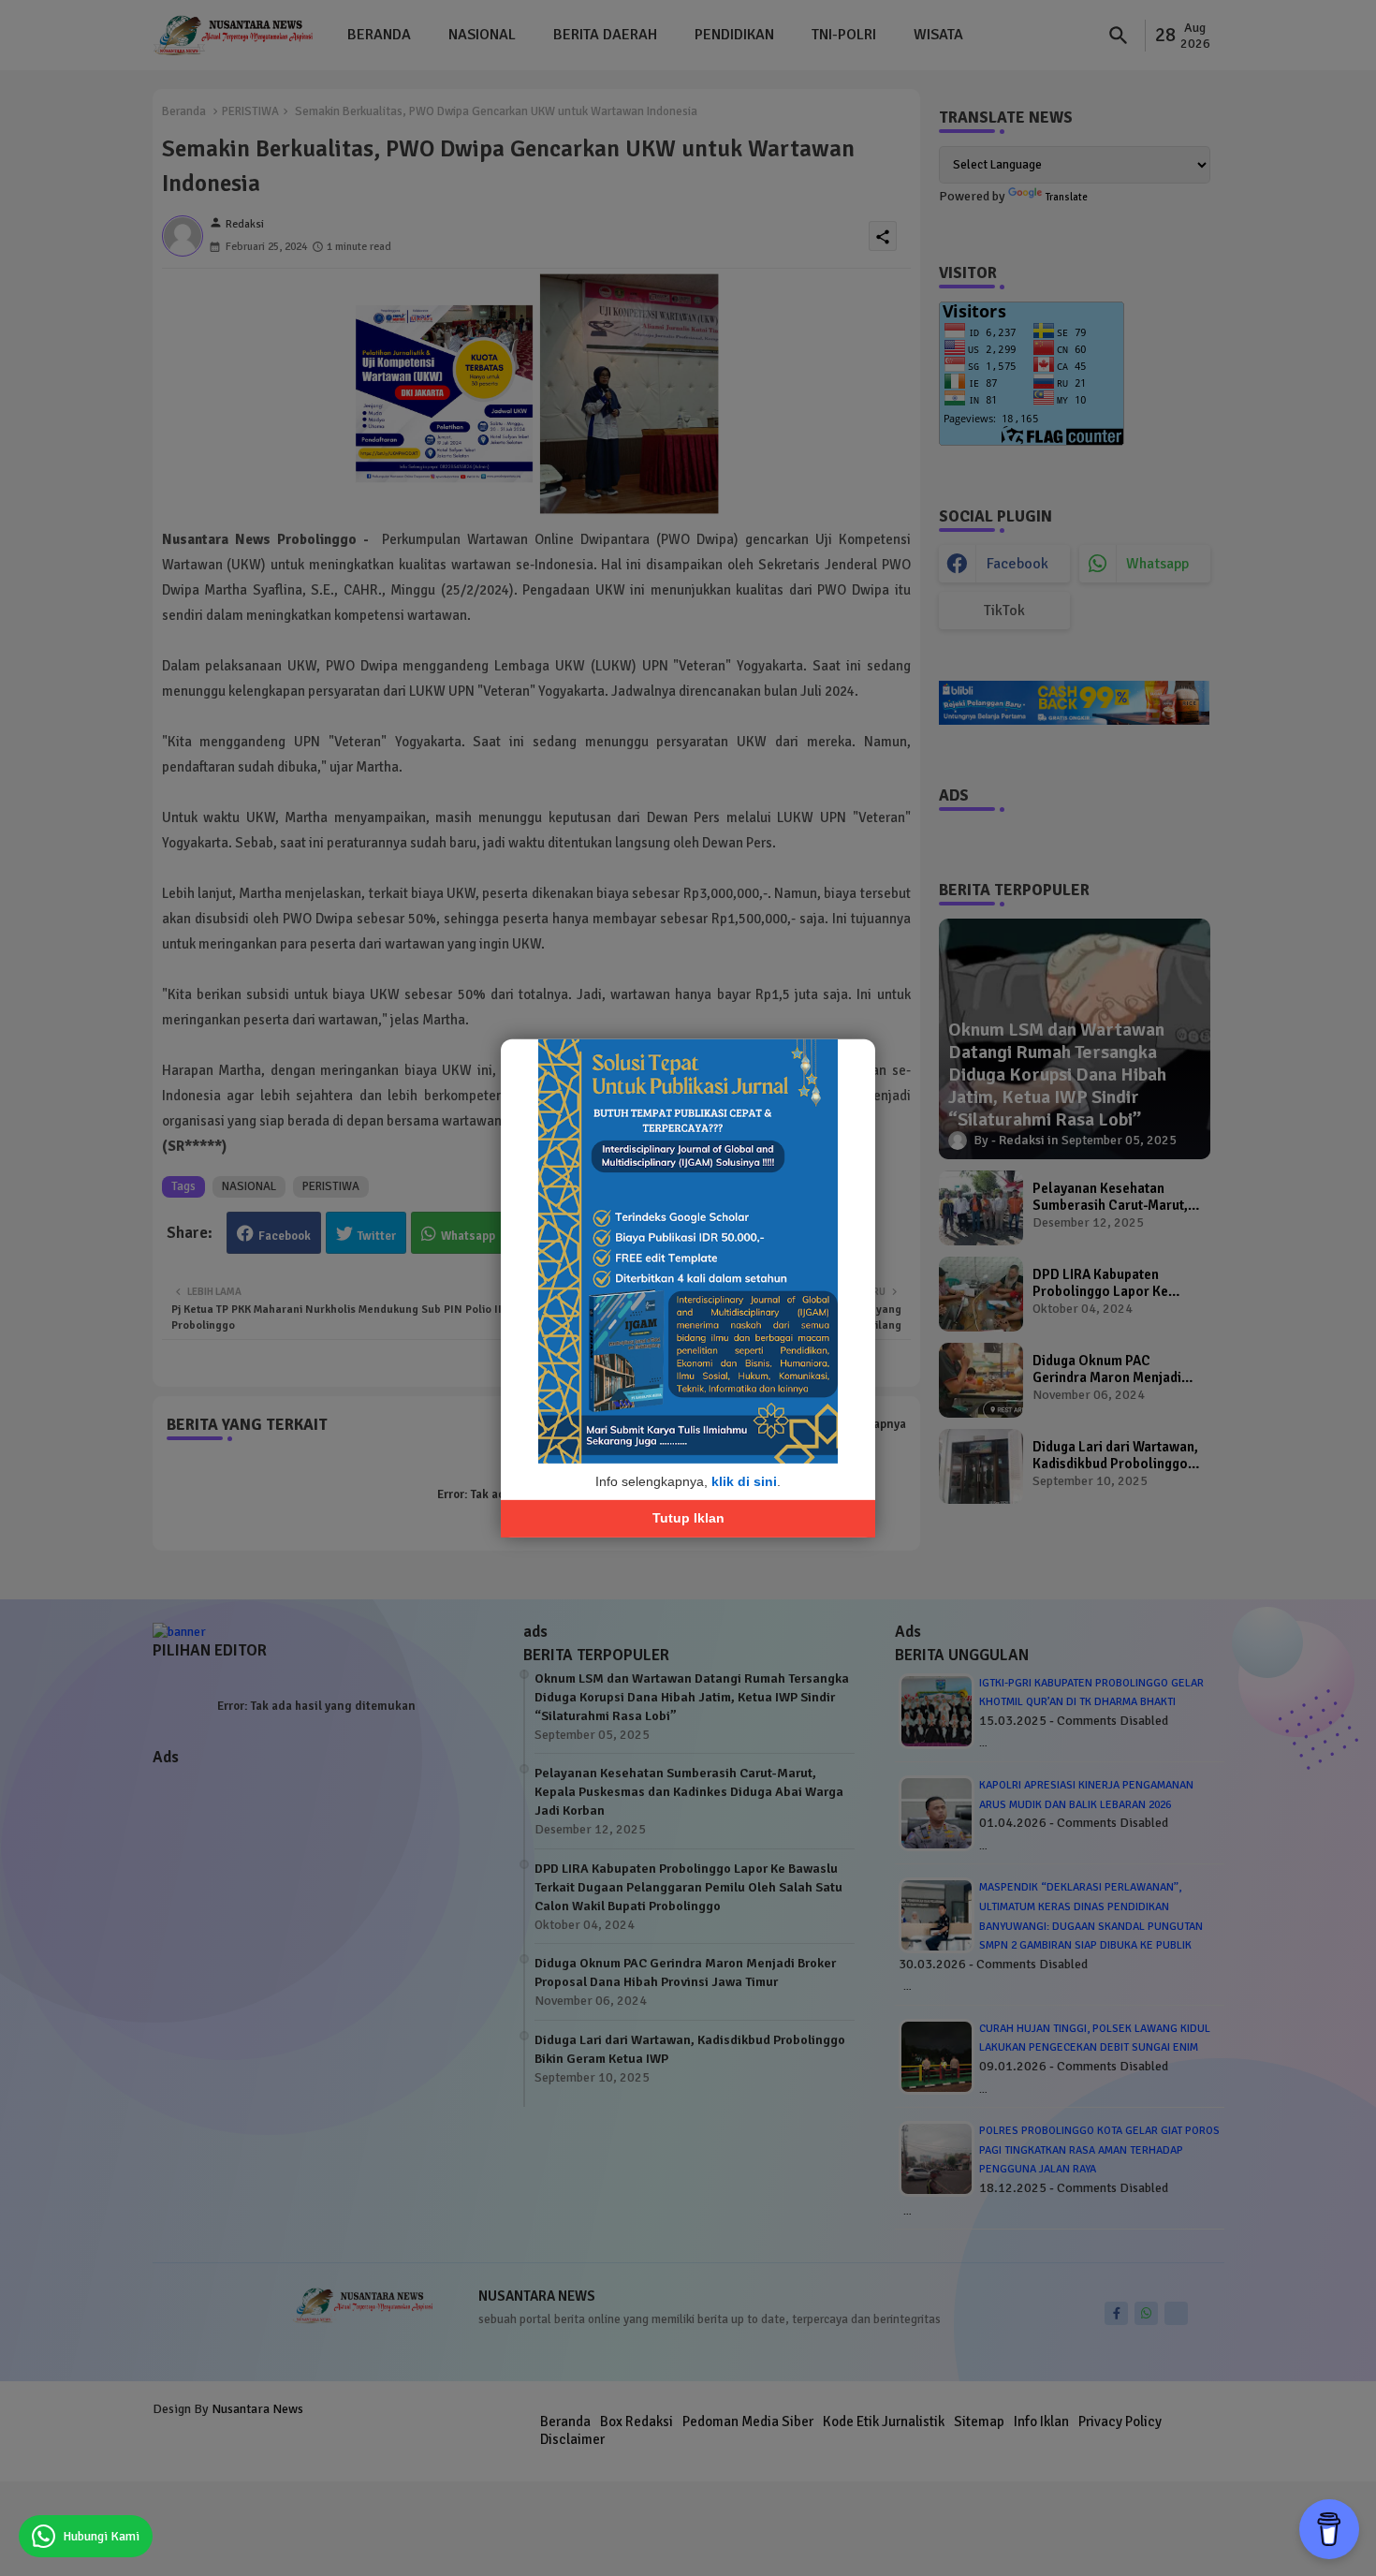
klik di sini (744, 1480)
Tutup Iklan (688, 1518)
